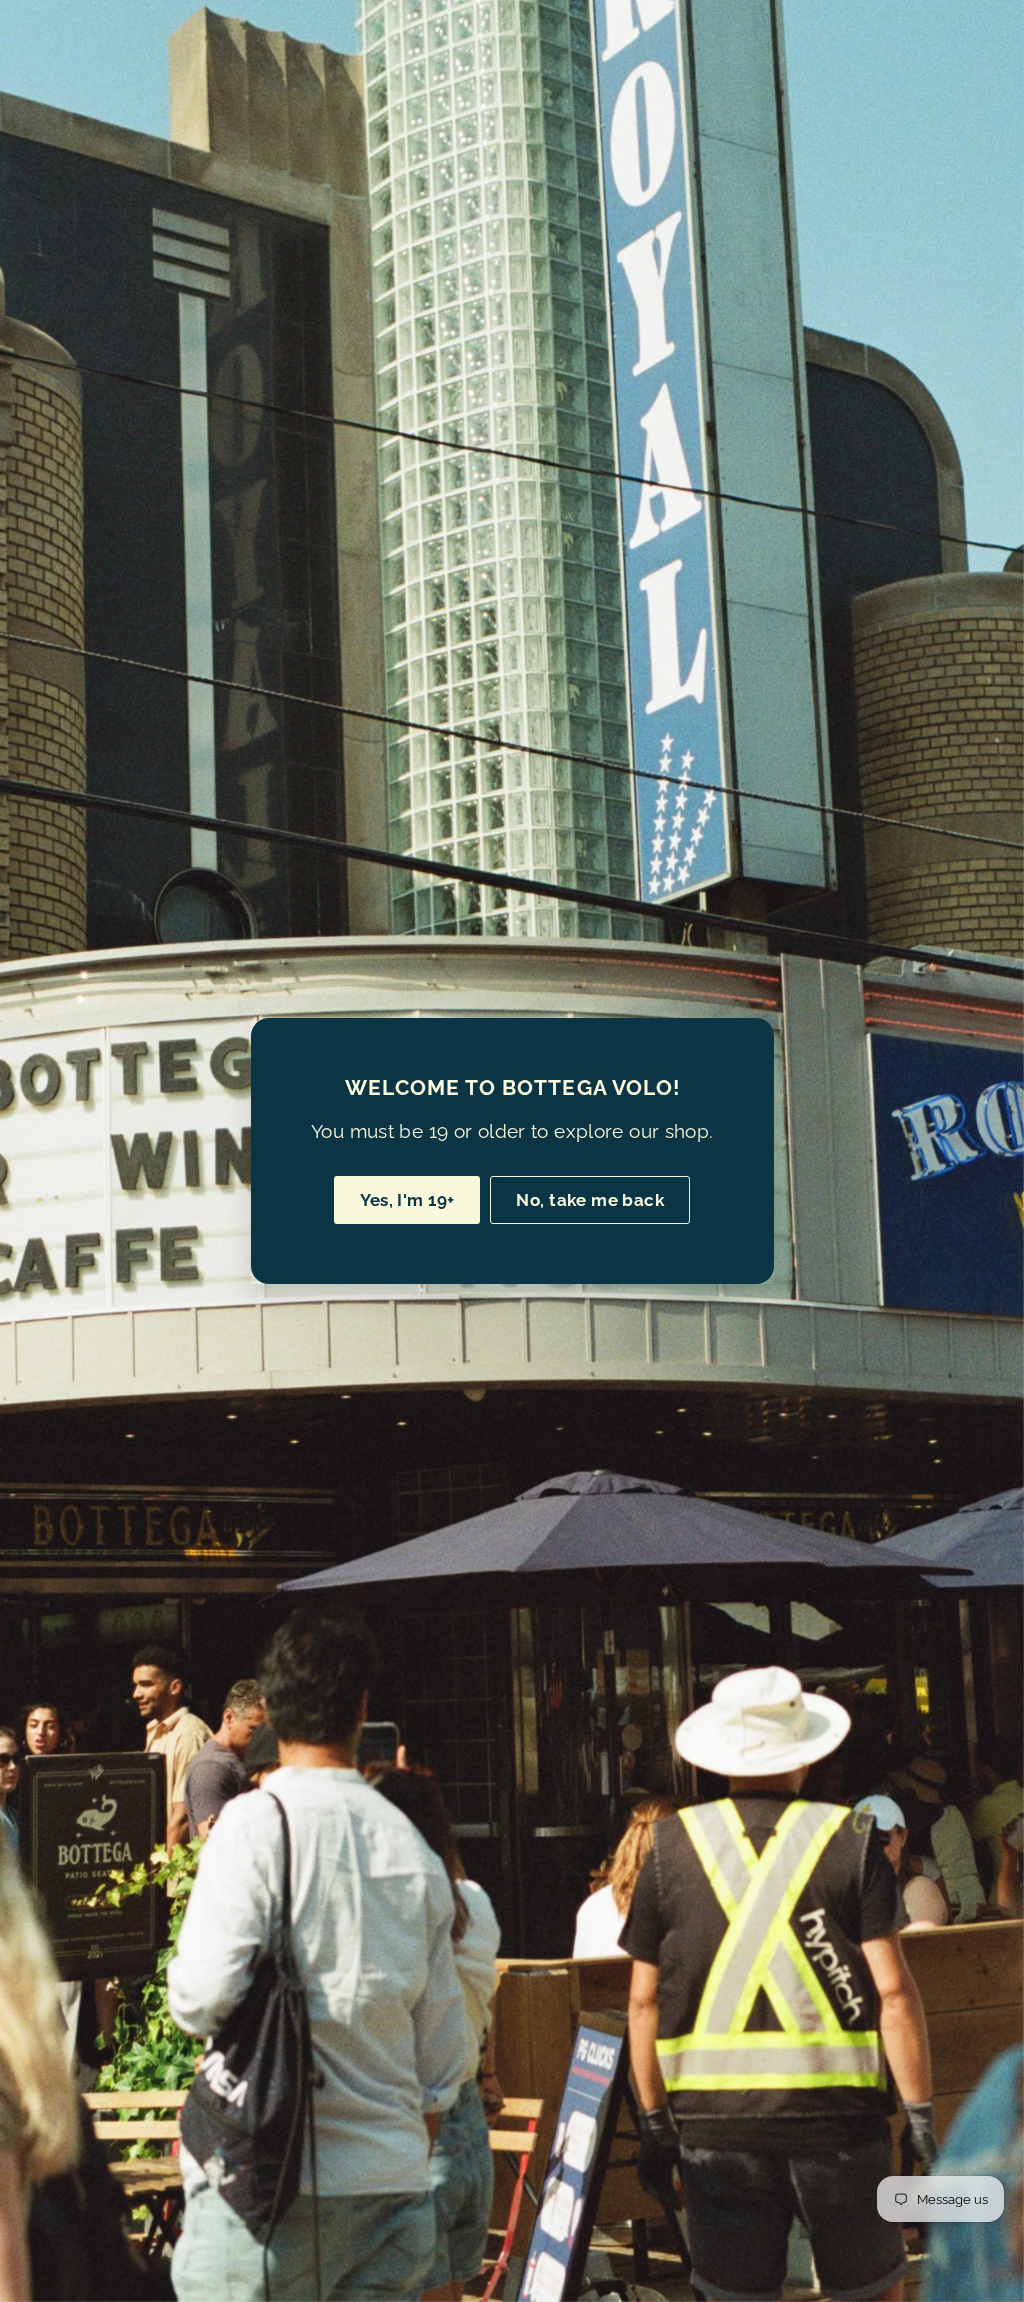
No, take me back (590, 1200)
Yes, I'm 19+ (407, 1200)
